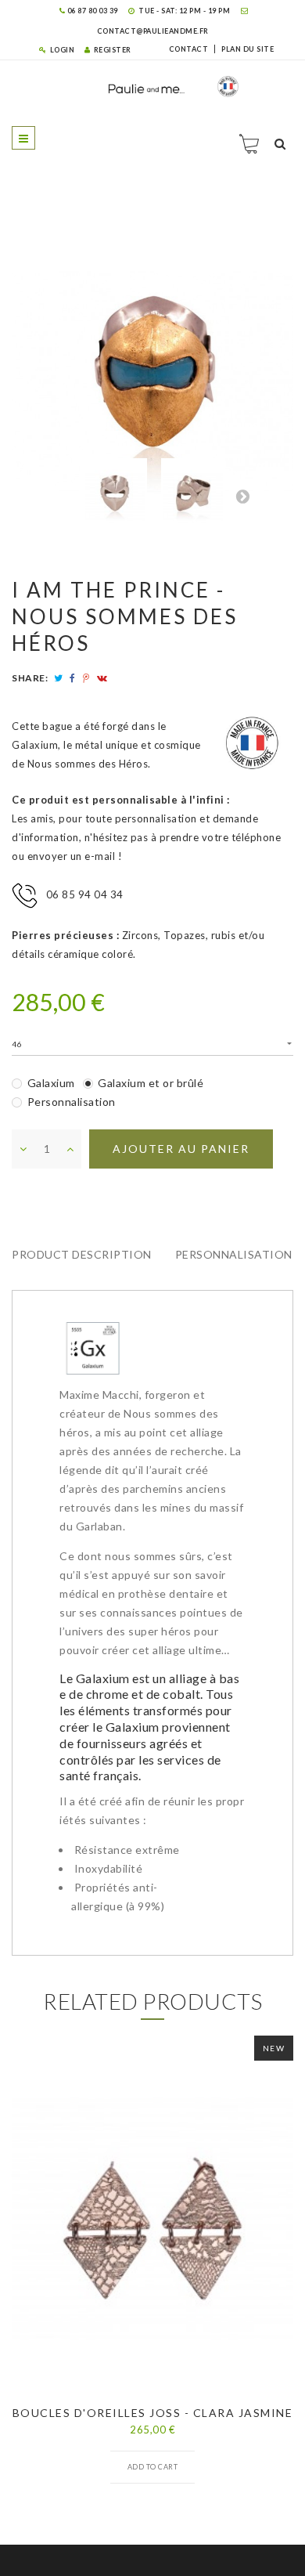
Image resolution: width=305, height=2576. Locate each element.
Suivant (242, 496)
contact (189, 49)
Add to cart (153, 2467)
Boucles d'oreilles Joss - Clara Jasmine (153, 2413)
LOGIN (61, 50)
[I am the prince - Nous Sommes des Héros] (115, 497)
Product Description (82, 1254)
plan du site (248, 49)
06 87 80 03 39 (93, 11)
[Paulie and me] (152, 87)
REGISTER (111, 50)
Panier (250, 143)
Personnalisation (234, 1254)
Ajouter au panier (181, 1149)
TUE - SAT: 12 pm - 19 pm (183, 11)
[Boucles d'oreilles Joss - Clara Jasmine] (152, 2220)
